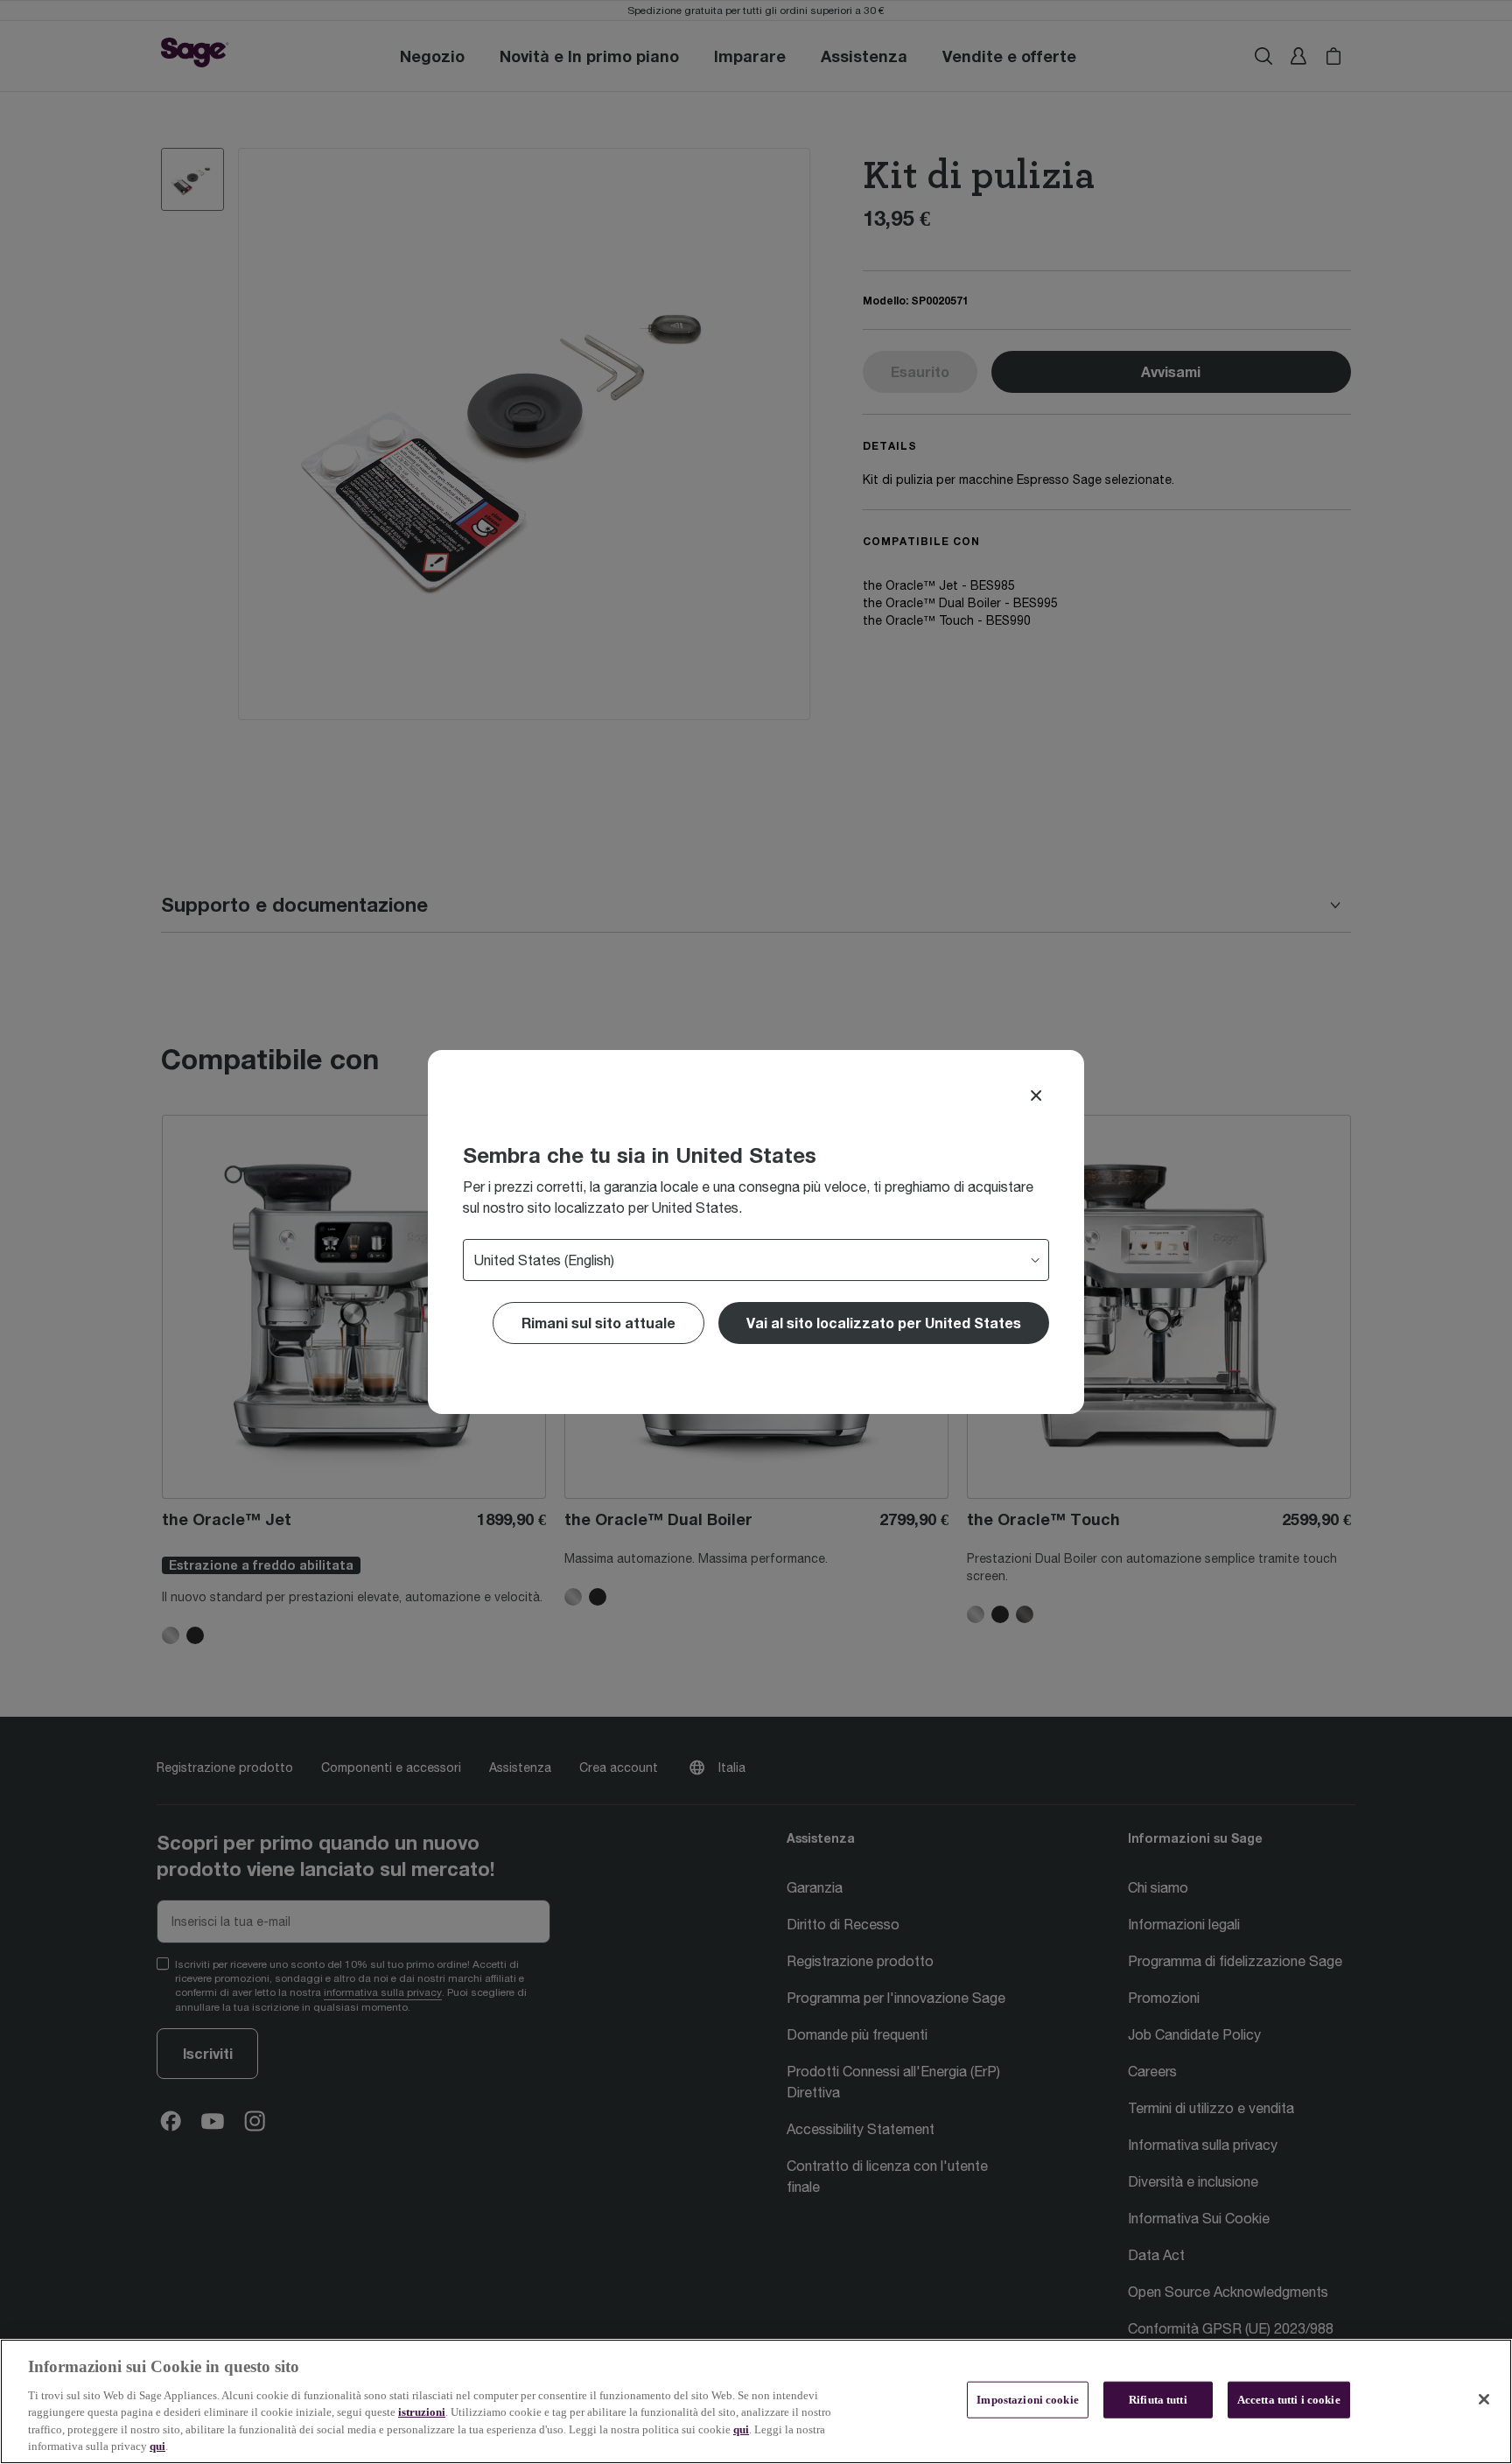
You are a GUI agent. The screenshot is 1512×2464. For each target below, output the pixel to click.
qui (741, 2429)
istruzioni (422, 2412)
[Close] (1036, 1095)
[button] (884, 1323)
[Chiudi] (1484, 2399)
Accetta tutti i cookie (1289, 2400)
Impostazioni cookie (1027, 2400)
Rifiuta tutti (1158, 2400)
